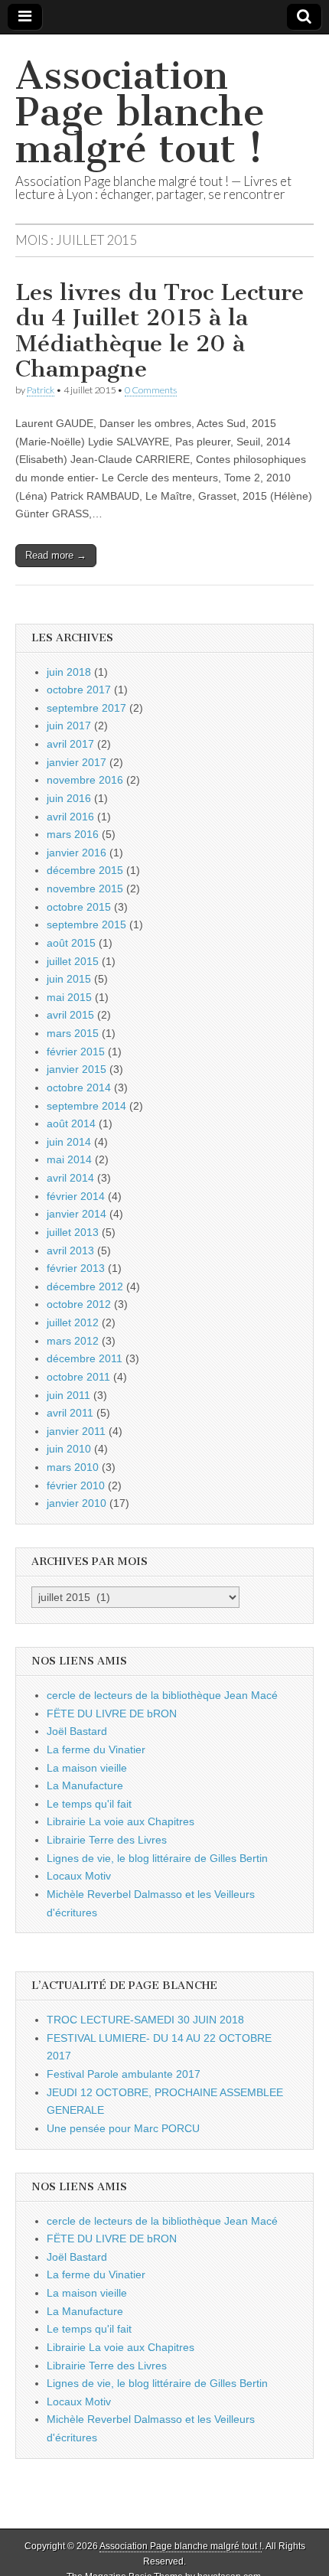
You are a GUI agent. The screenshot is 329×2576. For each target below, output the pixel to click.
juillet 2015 (73, 961)
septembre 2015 (86, 924)
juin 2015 (69, 979)
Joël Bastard (77, 1731)
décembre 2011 (85, 1358)
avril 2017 (70, 744)
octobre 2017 (79, 690)
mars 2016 (73, 834)
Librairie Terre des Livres (107, 1840)
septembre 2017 (86, 708)
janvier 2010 (77, 1503)
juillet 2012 (73, 1322)
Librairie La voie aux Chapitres (121, 1821)
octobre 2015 (79, 907)
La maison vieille (87, 1768)
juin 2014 (69, 1142)
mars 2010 (73, 1467)
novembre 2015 (85, 889)
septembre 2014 (86, 1106)
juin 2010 (69, 1449)
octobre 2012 (79, 1304)
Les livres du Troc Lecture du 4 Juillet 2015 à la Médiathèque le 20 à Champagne (160, 331)
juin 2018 (69, 672)
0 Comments (151, 390)
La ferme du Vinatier (96, 1749)
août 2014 (71, 1123)
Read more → (56, 555)
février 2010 (76, 1485)
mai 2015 (69, 997)
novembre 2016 (85, 780)
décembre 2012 (85, 1286)
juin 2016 (69, 798)
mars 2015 (73, 1033)
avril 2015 (70, 1015)
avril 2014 (70, 1178)
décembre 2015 (85, 870)
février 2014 (76, 1196)
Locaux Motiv (79, 1876)
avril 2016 (70, 817)
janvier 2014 (77, 1214)
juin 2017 (69, 726)
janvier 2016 (77, 853)
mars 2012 (73, 1341)
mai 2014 (69, 1159)
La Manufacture (85, 1785)
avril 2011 (70, 1413)
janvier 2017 (77, 762)
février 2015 (76, 1052)
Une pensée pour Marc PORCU (123, 2128)
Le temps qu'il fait (89, 1804)
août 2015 (71, 943)
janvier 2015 (77, 1069)
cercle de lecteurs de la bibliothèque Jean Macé (162, 1695)
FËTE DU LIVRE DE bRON (112, 1714)
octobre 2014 (79, 1087)
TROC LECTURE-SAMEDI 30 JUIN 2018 (145, 2020)
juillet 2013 (73, 1232)
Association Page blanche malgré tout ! (140, 112)
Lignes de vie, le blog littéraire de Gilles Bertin (157, 1858)
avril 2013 (70, 1251)
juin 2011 (68, 1395)
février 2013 (76, 1268)
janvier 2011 (76, 1431)
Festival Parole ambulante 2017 (124, 2074)
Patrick (41, 390)
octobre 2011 (78, 1377)
